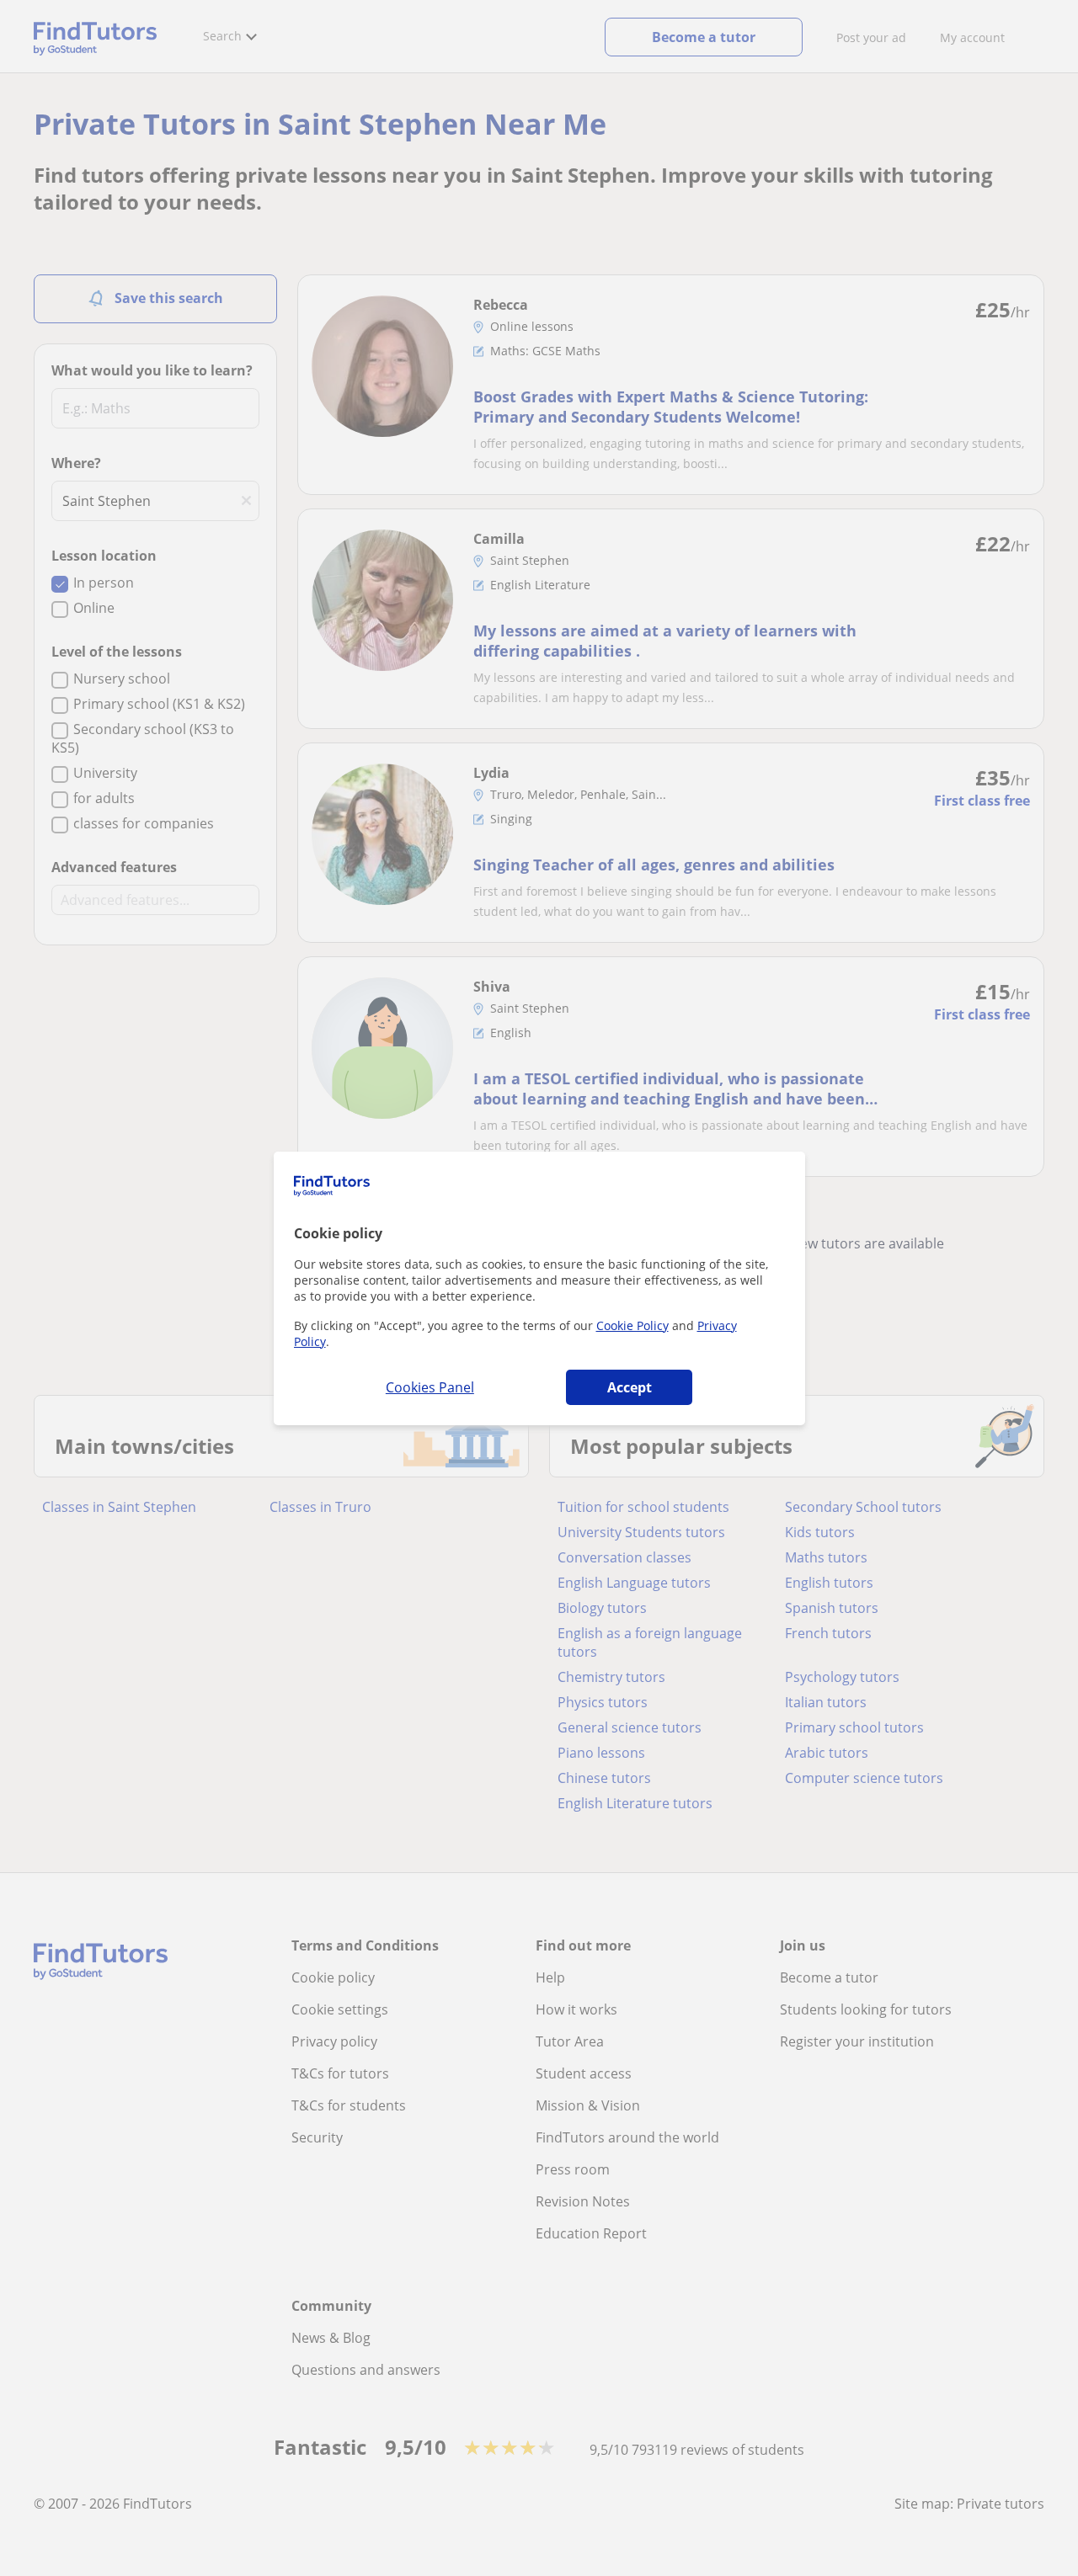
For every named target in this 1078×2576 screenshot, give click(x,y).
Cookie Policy (632, 1325)
